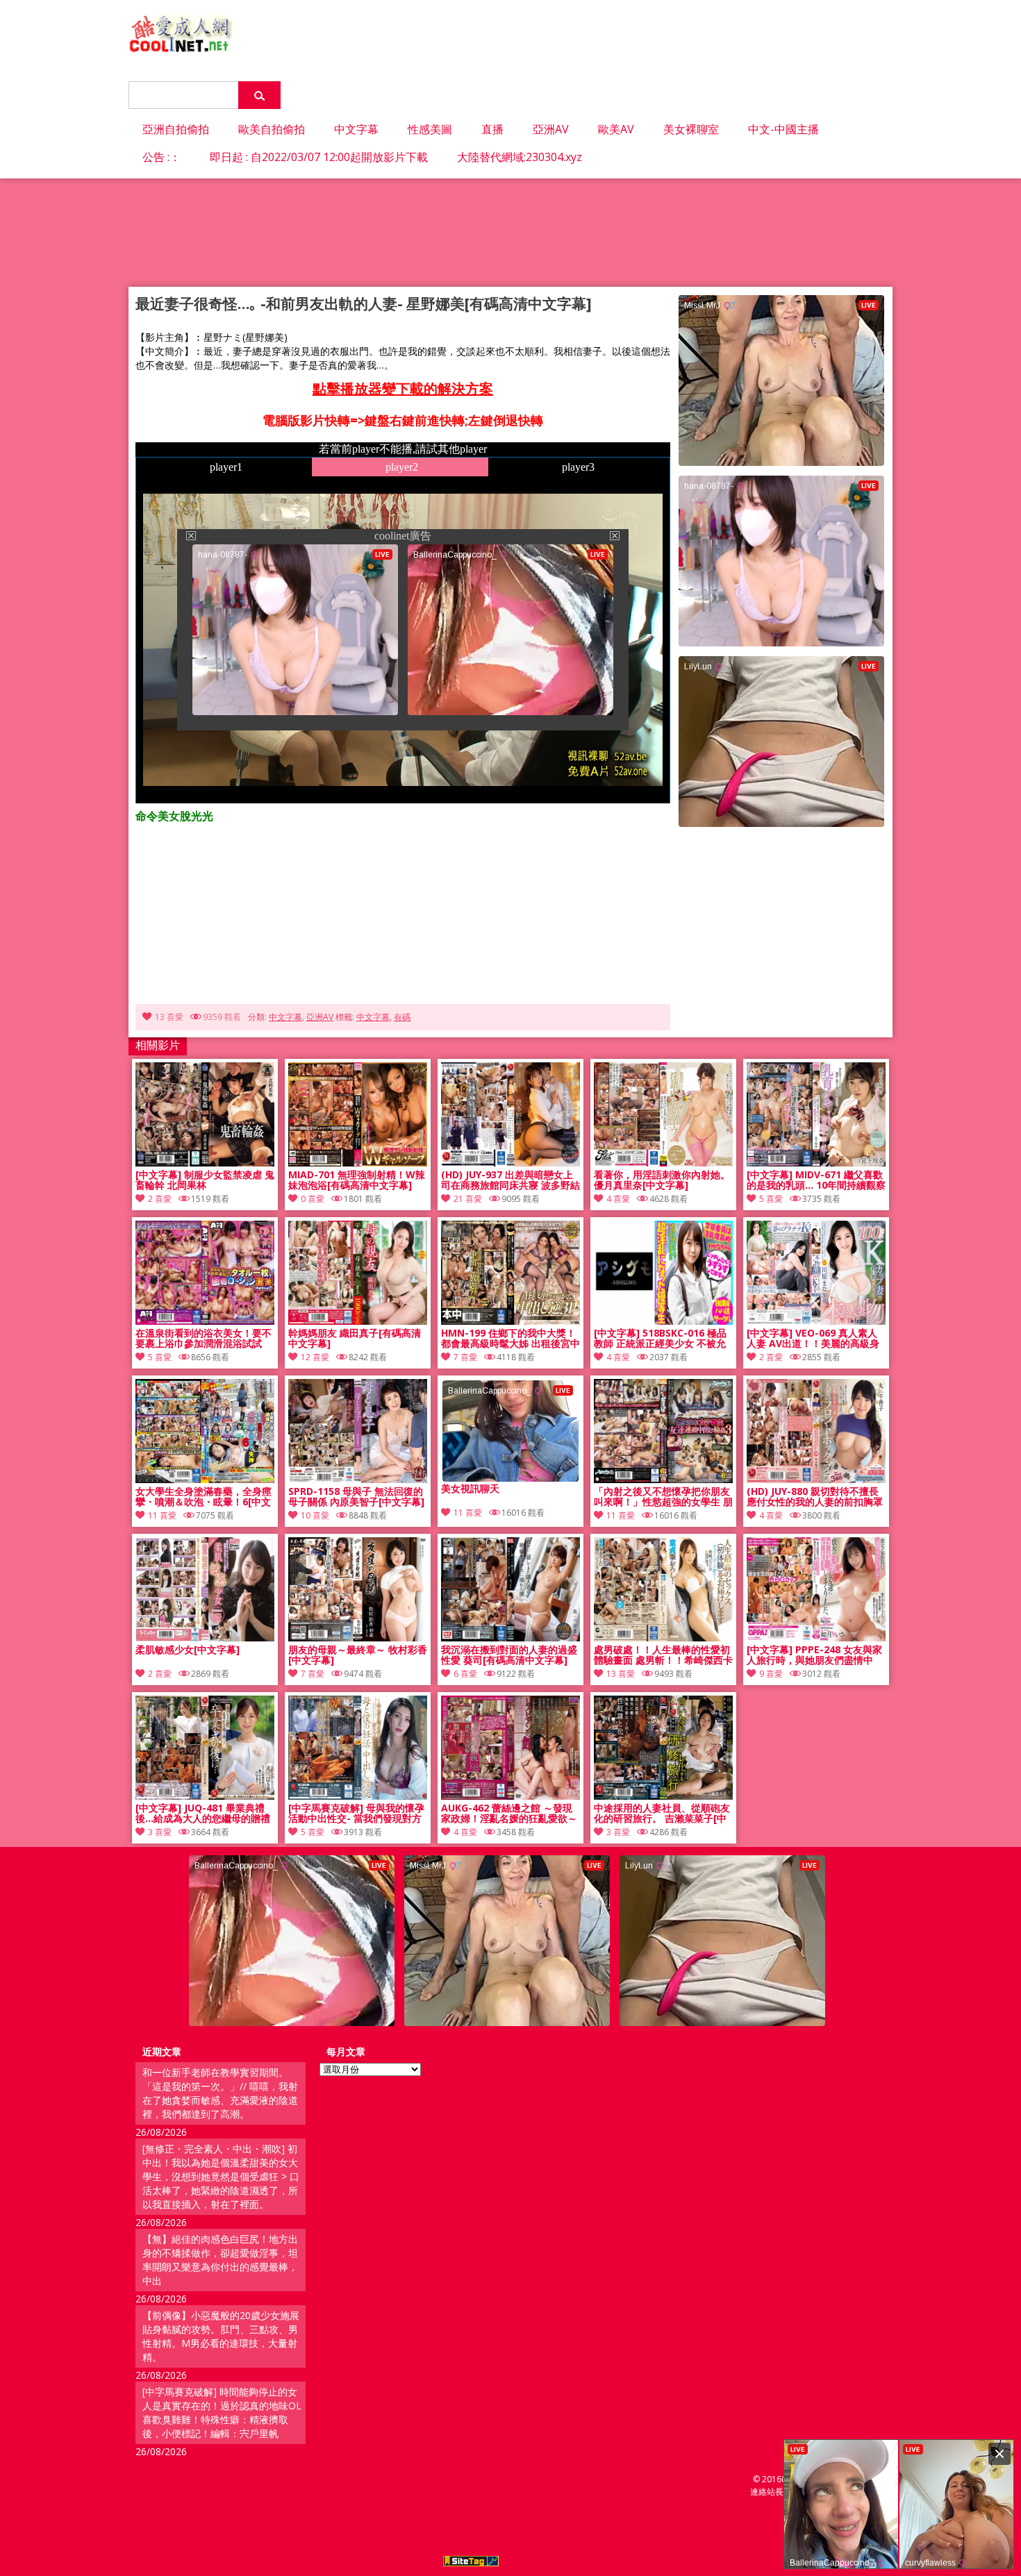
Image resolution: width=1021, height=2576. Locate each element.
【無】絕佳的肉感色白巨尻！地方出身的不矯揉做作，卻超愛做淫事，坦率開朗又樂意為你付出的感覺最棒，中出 (220, 2260)
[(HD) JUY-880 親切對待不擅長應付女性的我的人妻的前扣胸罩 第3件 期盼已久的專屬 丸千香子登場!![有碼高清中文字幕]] (816, 1479)
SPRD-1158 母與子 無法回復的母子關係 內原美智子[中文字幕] (356, 1497)
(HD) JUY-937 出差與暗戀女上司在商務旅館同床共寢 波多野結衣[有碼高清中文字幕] (510, 1180)
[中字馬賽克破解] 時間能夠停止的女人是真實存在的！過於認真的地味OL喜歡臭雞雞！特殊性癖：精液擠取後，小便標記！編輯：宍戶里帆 (222, 2412)
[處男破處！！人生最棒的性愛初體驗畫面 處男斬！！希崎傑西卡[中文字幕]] (663, 1638)
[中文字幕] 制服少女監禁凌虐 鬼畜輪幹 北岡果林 (205, 1180)
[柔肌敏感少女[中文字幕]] (205, 1638)
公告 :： (161, 157)
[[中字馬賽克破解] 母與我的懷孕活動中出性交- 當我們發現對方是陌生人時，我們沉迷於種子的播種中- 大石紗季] (358, 1796)
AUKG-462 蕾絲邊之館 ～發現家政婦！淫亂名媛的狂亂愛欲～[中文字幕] (509, 1814)
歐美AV (616, 129)
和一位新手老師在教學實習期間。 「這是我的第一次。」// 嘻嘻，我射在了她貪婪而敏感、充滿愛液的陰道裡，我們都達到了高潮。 (220, 2093)
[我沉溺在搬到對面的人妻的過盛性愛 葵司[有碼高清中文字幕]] (510, 1638)
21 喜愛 (468, 1199)
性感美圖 (430, 129)
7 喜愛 (465, 1357)
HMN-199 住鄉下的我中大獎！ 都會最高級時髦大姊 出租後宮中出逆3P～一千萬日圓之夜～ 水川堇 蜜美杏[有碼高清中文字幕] (510, 1339)
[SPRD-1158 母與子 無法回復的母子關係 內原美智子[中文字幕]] (358, 1479)
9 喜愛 (771, 1674)
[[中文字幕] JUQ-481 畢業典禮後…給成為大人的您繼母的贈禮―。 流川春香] (205, 1796)
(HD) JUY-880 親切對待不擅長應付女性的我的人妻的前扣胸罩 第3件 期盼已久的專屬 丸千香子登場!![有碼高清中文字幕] (815, 1497)
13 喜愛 (169, 1017)
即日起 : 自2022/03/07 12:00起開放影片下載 (319, 157)
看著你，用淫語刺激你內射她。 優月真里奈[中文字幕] (662, 1180)
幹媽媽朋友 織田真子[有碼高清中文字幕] (355, 1339)
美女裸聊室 (691, 129)
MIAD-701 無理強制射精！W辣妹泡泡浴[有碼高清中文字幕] (357, 1180)
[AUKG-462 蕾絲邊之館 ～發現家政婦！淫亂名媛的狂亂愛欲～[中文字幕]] (510, 1796)
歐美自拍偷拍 (272, 129)
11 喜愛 (162, 1515)
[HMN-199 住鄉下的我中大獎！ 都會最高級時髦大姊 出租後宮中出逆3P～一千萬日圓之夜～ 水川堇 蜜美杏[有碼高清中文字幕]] (510, 1321)
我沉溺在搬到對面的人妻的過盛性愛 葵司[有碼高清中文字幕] (509, 1655)
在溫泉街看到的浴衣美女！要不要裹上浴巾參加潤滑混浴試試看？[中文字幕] (204, 1339)
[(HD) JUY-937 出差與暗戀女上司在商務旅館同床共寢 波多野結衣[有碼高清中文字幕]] (510, 1163)
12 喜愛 (315, 1357)
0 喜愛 (313, 1199)
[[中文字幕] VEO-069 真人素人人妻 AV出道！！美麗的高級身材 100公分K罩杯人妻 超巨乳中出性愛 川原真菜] (816, 1321)
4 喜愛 (618, 1199)
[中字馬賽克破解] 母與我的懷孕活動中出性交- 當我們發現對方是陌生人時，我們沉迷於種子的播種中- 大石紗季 (356, 1814)
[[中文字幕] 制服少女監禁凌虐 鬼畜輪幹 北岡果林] (205, 1163)
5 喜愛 (771, 1199)
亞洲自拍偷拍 (176, 129)
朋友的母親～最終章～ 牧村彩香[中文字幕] (358, 1655)
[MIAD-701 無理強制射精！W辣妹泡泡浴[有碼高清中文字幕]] (358, 1163)
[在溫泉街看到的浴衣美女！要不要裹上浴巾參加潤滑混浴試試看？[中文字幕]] (205, 1321)
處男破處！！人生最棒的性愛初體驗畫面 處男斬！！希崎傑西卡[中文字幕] (663, 1655)
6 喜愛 (465, 1674)
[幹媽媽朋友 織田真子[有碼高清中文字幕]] (358, 1321)
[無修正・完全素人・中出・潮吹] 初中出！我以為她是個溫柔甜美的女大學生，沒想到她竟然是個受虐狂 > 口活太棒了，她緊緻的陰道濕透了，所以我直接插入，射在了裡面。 (221, 2176)
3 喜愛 (160, 1832)
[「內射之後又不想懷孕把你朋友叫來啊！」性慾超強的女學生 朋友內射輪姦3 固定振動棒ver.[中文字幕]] (663, 1479)
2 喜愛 (160, 1199)
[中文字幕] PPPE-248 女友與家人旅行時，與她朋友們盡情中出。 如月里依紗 (814, 1655)
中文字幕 (356, 129)
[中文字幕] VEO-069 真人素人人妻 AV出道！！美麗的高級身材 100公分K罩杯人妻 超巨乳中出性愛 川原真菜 (814, 1339)
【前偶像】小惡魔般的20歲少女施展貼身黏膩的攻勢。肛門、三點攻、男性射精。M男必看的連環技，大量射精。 (221, 2336)
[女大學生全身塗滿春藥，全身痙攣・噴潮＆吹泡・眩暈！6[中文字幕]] (205, 1479)
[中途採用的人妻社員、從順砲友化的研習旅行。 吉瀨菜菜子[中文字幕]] (663, 1796)
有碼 (402, 1017)
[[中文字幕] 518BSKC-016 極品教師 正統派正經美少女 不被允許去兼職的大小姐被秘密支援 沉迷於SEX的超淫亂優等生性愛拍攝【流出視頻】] (663, 1321)
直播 (492, 129)
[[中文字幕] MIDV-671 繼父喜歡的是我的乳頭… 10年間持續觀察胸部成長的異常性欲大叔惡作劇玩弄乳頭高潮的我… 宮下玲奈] (816, 1163)
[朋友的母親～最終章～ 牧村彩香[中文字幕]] (358, 1638)
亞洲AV (551, 129)
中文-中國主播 (783, 129)
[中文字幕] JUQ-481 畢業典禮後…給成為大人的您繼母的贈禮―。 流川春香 (203, 1814)
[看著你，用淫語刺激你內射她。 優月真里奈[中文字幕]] (663, 1163)
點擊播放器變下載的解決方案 (403, 388)
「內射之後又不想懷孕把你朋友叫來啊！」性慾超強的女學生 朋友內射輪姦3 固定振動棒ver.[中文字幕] (663, 1497)
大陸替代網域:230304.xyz (520, 157)
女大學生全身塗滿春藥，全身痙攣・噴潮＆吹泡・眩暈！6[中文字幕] (204, 1497)
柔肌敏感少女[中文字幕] (188, 1650)
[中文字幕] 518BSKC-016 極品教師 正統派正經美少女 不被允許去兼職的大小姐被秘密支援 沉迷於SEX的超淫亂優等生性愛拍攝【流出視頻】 (663, 1339)
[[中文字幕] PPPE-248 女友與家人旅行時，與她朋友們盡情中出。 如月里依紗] (816, 1638)
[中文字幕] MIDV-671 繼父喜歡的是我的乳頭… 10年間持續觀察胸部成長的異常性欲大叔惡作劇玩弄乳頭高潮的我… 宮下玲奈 (816, 1180)
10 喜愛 (315, 1515)
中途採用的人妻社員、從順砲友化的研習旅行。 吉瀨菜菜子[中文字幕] (662, 1814)
